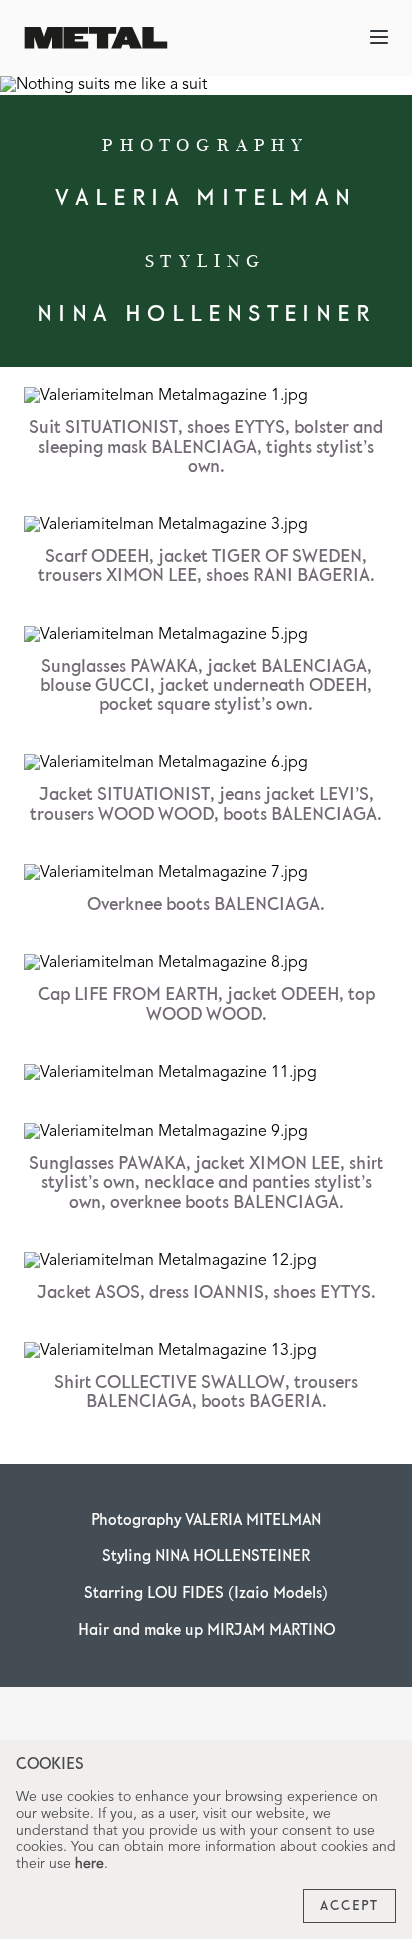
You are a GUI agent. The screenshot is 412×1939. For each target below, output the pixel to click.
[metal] (96, 37)
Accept (349, 1906)
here (89, 1864)
